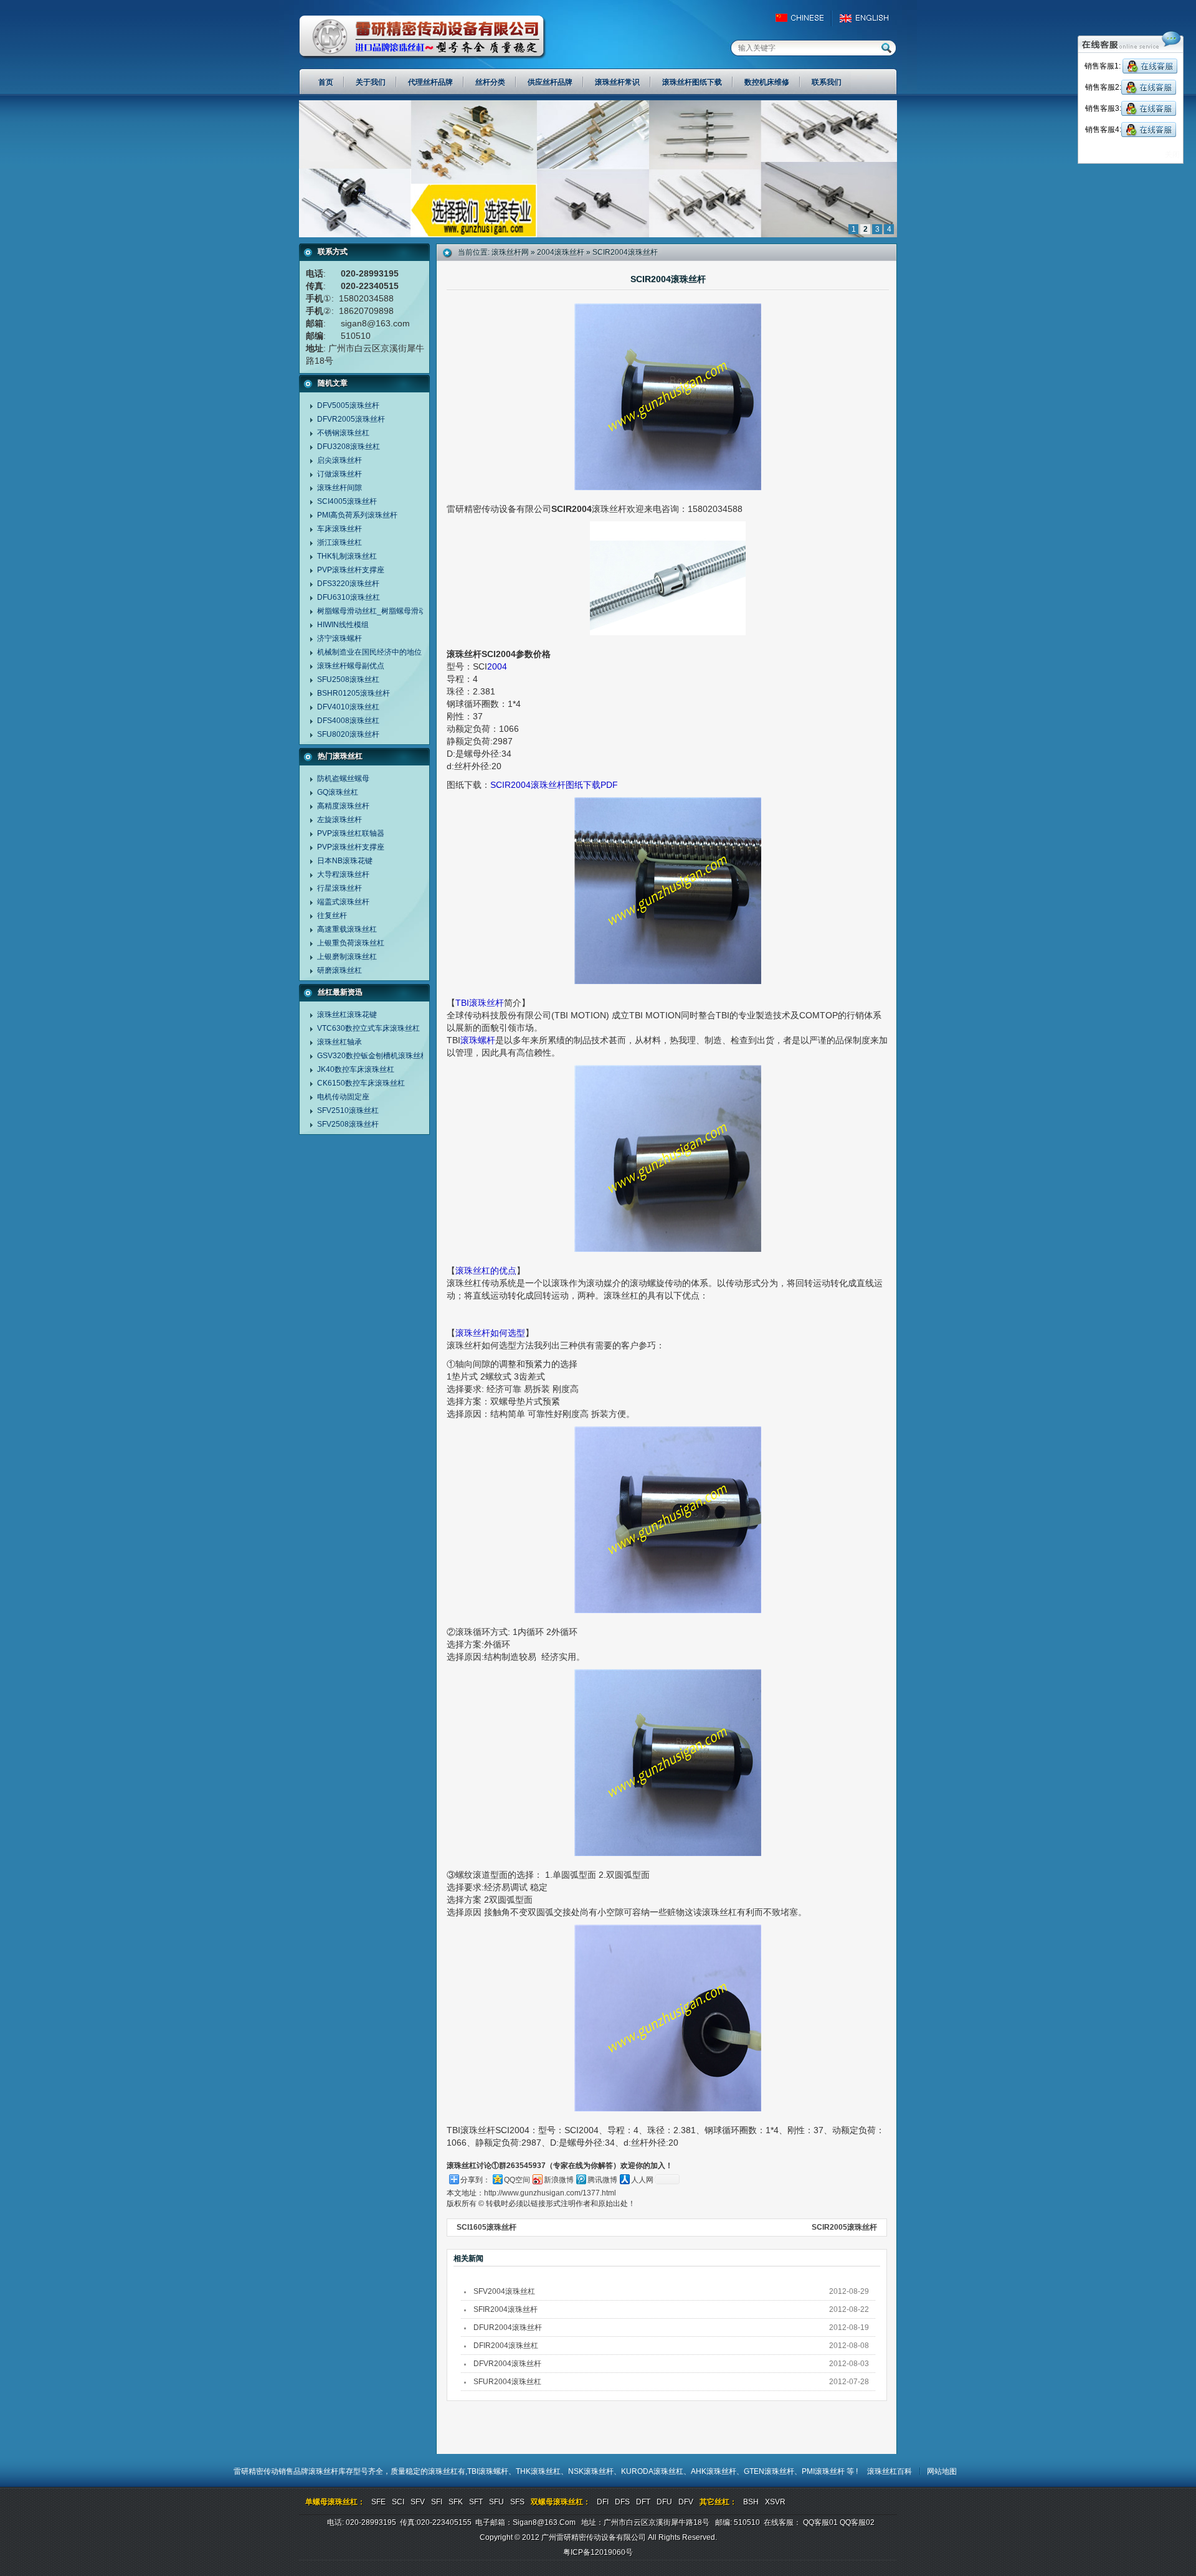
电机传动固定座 (343, 1097)
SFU (496, 2502)
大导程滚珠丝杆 (343, 874)
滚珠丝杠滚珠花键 (347, 1015)
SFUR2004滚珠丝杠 (507, 2382)
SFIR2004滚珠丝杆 (505, 2309)
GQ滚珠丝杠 (338, 792)
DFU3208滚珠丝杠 (349, 447)
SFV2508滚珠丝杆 (348, 1124)
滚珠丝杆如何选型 (490, 1333)
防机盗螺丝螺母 (343, 779)
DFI (603, 2502)
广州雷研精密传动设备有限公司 (423, 37)
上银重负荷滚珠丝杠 (351, 943)
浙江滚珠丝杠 (339, 542)
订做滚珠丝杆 (339, 474)
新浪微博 (559, 2180)
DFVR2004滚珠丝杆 (507, 2364)
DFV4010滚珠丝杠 (348, 707)
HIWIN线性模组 (343, 625)
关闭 (1172, 154)
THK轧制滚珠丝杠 (347, 556)
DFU (664, 2502)
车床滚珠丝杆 (339, 529)
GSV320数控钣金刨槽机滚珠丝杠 (373, 1056)
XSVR (775, 2502)
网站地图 (942, 2471)
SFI (437, 2502)
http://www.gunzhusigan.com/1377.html (550, 2193)
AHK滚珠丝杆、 (717, 2471)
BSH (751, 2502)
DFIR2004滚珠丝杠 (506, 2346)
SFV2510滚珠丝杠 (348, 1110)
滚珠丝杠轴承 (339, 1042)
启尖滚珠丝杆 (339, 460)
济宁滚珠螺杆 (339, 638)
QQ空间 (517, 2180)
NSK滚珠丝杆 (591, 2471)
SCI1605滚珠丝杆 (486, 2227)
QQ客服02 (857, 2522)
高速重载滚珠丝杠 (347, 929)
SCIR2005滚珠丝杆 (844, 2227)
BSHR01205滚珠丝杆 (354, 693)
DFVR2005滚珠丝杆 (351, 419)
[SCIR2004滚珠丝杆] (598, 235)
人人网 (642, 2180)
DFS (622, 2502)
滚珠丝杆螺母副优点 (351, 666)
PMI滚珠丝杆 (824, 2471)
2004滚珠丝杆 (561, 252)
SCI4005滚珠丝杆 (347, 501)
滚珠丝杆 (323, 2471)
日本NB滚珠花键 (345, 861)
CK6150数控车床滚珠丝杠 (361, 1083)
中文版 (805, 18)
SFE (378, 2502)
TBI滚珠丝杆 (480, 1003)
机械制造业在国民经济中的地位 (369, 652)
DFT (643, 2502)
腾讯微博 (602, 2180)
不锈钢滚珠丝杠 (343, 433)
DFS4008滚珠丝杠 (348, 721)
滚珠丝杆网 (510, 252)
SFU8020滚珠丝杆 (348, 734)
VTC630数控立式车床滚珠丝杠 (368, 1028)
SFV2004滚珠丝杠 (504, 2291)
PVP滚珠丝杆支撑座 (351, 570)
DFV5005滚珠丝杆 (348, 405)
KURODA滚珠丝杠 (652, 2471)
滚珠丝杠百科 (890, 2471)
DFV (686, 2502)
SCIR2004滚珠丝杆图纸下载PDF (554, 785)
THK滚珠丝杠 (538, 2471)
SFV (418, 2502)
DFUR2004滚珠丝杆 (508, 2327)
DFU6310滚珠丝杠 (349, 597)
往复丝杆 (332, 916)
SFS (517, 2502)
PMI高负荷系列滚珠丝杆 (357, 515)
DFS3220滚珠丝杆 (348, 584)
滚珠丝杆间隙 (339, 488)
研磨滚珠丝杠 (339, 970)
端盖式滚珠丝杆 (343, 902)
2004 (497, 666)
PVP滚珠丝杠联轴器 (351, 833)
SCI (398, 2502)
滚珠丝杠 (443, 2471)
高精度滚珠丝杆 (343, 806)
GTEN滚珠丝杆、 (773, 2471)
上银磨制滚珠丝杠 (347, 957)
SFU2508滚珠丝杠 (348, 680)
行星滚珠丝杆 (339, 888)
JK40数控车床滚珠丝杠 (356, 1069)
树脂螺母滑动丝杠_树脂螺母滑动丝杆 (379, 611)
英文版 (867, 18)
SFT (476, 2502)
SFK (456, 2502)
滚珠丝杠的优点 (486, 1271)
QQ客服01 (820, 2522)
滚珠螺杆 (478, 1040)
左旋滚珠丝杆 (339, 820)
